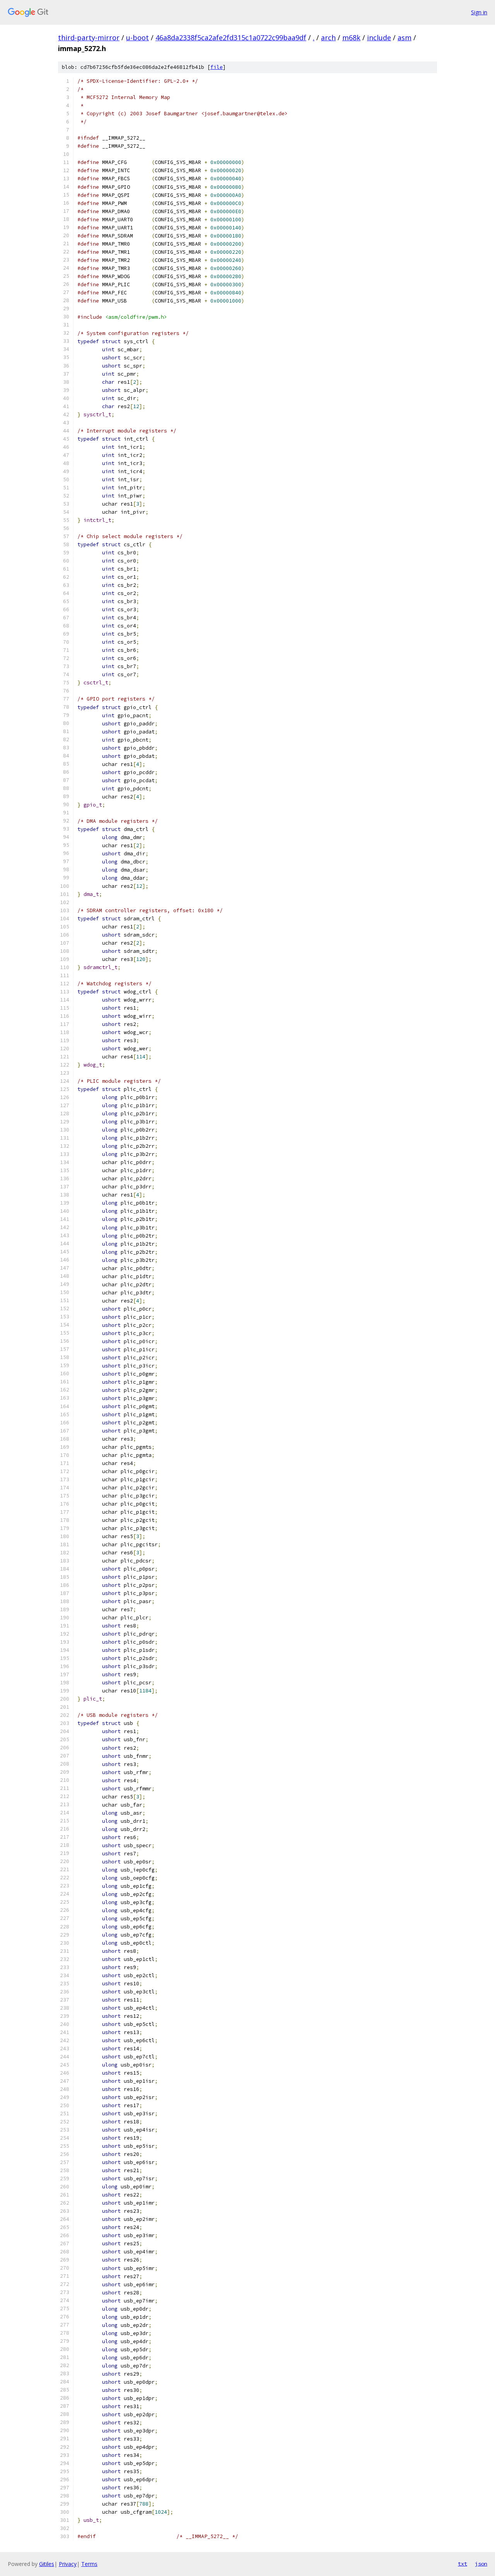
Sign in (479, 12)
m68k (351, 38)
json (481, 2564)
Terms (89, 2564)
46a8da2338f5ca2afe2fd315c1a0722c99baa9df (231, 38)
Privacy (68, 2564)
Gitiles (47, 2564)
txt (463, 2564)
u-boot (137, 38)
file (217, 67)
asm (405, 38)
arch (328, 38)
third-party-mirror (89, 38)
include (379, 38)
